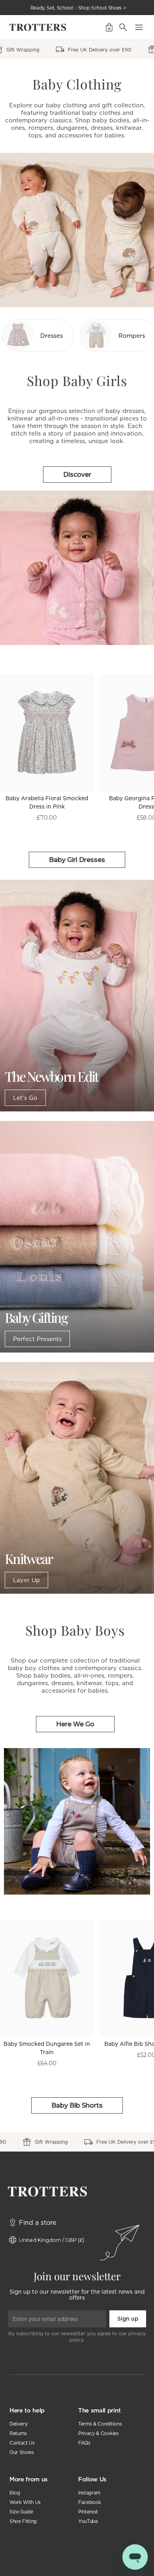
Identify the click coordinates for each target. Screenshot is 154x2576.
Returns (18, 2433)
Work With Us (25, 2502)
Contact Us (22, 2443)
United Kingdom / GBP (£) (52, 2240)
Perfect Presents (37, 1339)
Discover (77, 475)
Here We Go (75, 1724)
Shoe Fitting (23, 2521)
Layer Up (26, 1580)
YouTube (88, 2521)
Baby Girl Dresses (77, 860)
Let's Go (25, 1098)
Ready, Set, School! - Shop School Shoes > (78, 8)
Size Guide (21, 2512)
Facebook (89, 2502)
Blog (15, 2493)
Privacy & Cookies (99, 2433)
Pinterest (88, 2512)
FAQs (84, 2443)
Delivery (18, 2424)
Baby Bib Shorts (77, 2105)
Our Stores (22, 2452)
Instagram (89, 2493)
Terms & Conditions (100, 2424)
